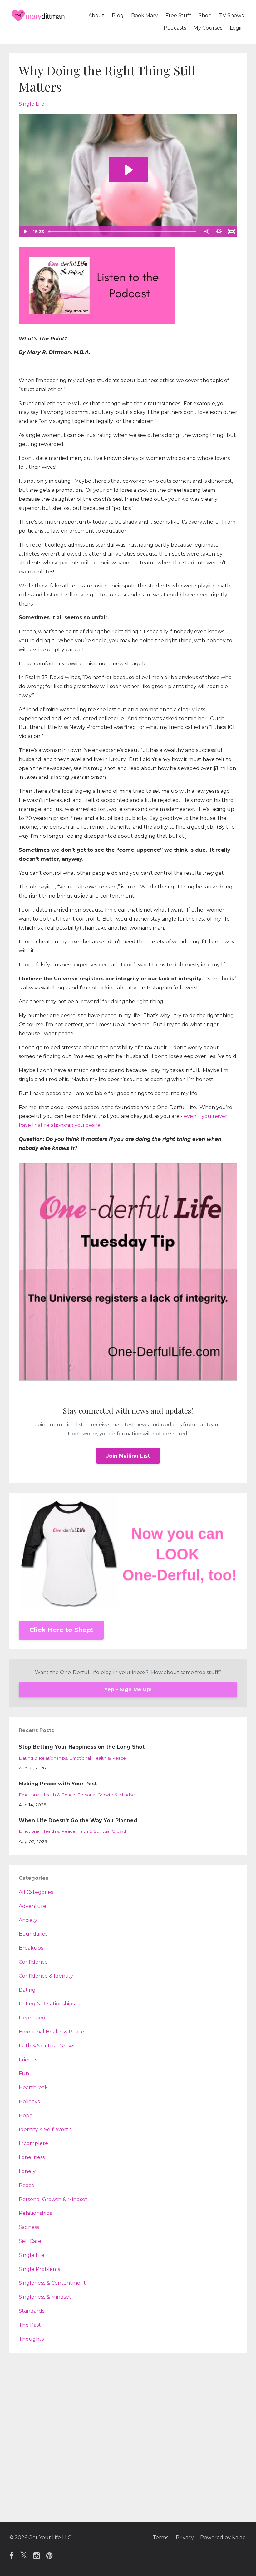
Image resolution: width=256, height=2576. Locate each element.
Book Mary (145, 15)
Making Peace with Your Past (58, 1784)
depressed (32, 2018)
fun (24, 2073)
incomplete (33, 2143)
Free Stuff (178, 15)
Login (237, 28)
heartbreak (33, 2088)
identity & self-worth (45, 2130)
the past (30, 2325)
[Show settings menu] (219, 232)
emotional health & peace (98, 1758)
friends (28, 2060)
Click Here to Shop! (61, 1630)
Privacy (185, 2538)
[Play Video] (25, 232)
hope (26, 2116)
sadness (29, 2227)
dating (27, 1990)
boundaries (33, 1934)
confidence (33, 1962)
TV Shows (231, 15)
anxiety (28, 1920)
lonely (27, 2171)
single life (32, 104)
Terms (160, 2538)
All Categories (36, 1892)
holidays (29, 2102)
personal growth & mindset (107, 1795)
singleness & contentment (52, 2283)
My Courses (208, 28)
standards (32, 2311)
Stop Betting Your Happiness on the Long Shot (82, 1747)
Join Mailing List (128, 1456)
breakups (31, 1948)
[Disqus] (128, 2441)
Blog (118, 15)
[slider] (123, 232)
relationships (35, 2213)
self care (30, 2241)
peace (27, 2185)
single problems (39, 2269)
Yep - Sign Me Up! (128, 1690)
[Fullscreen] (231, 232)
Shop (205, 15)
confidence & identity (46, 1976)
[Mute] (206, 232)
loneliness (32, 2157)
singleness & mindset (45, 2297)
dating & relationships (43, 1758)
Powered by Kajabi (223, 2538)
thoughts (31, 2339)
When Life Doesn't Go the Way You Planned (78, 1820)
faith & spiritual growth (103, 1831)
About (96, 15)
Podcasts (175, 28)
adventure (32, 1906)
